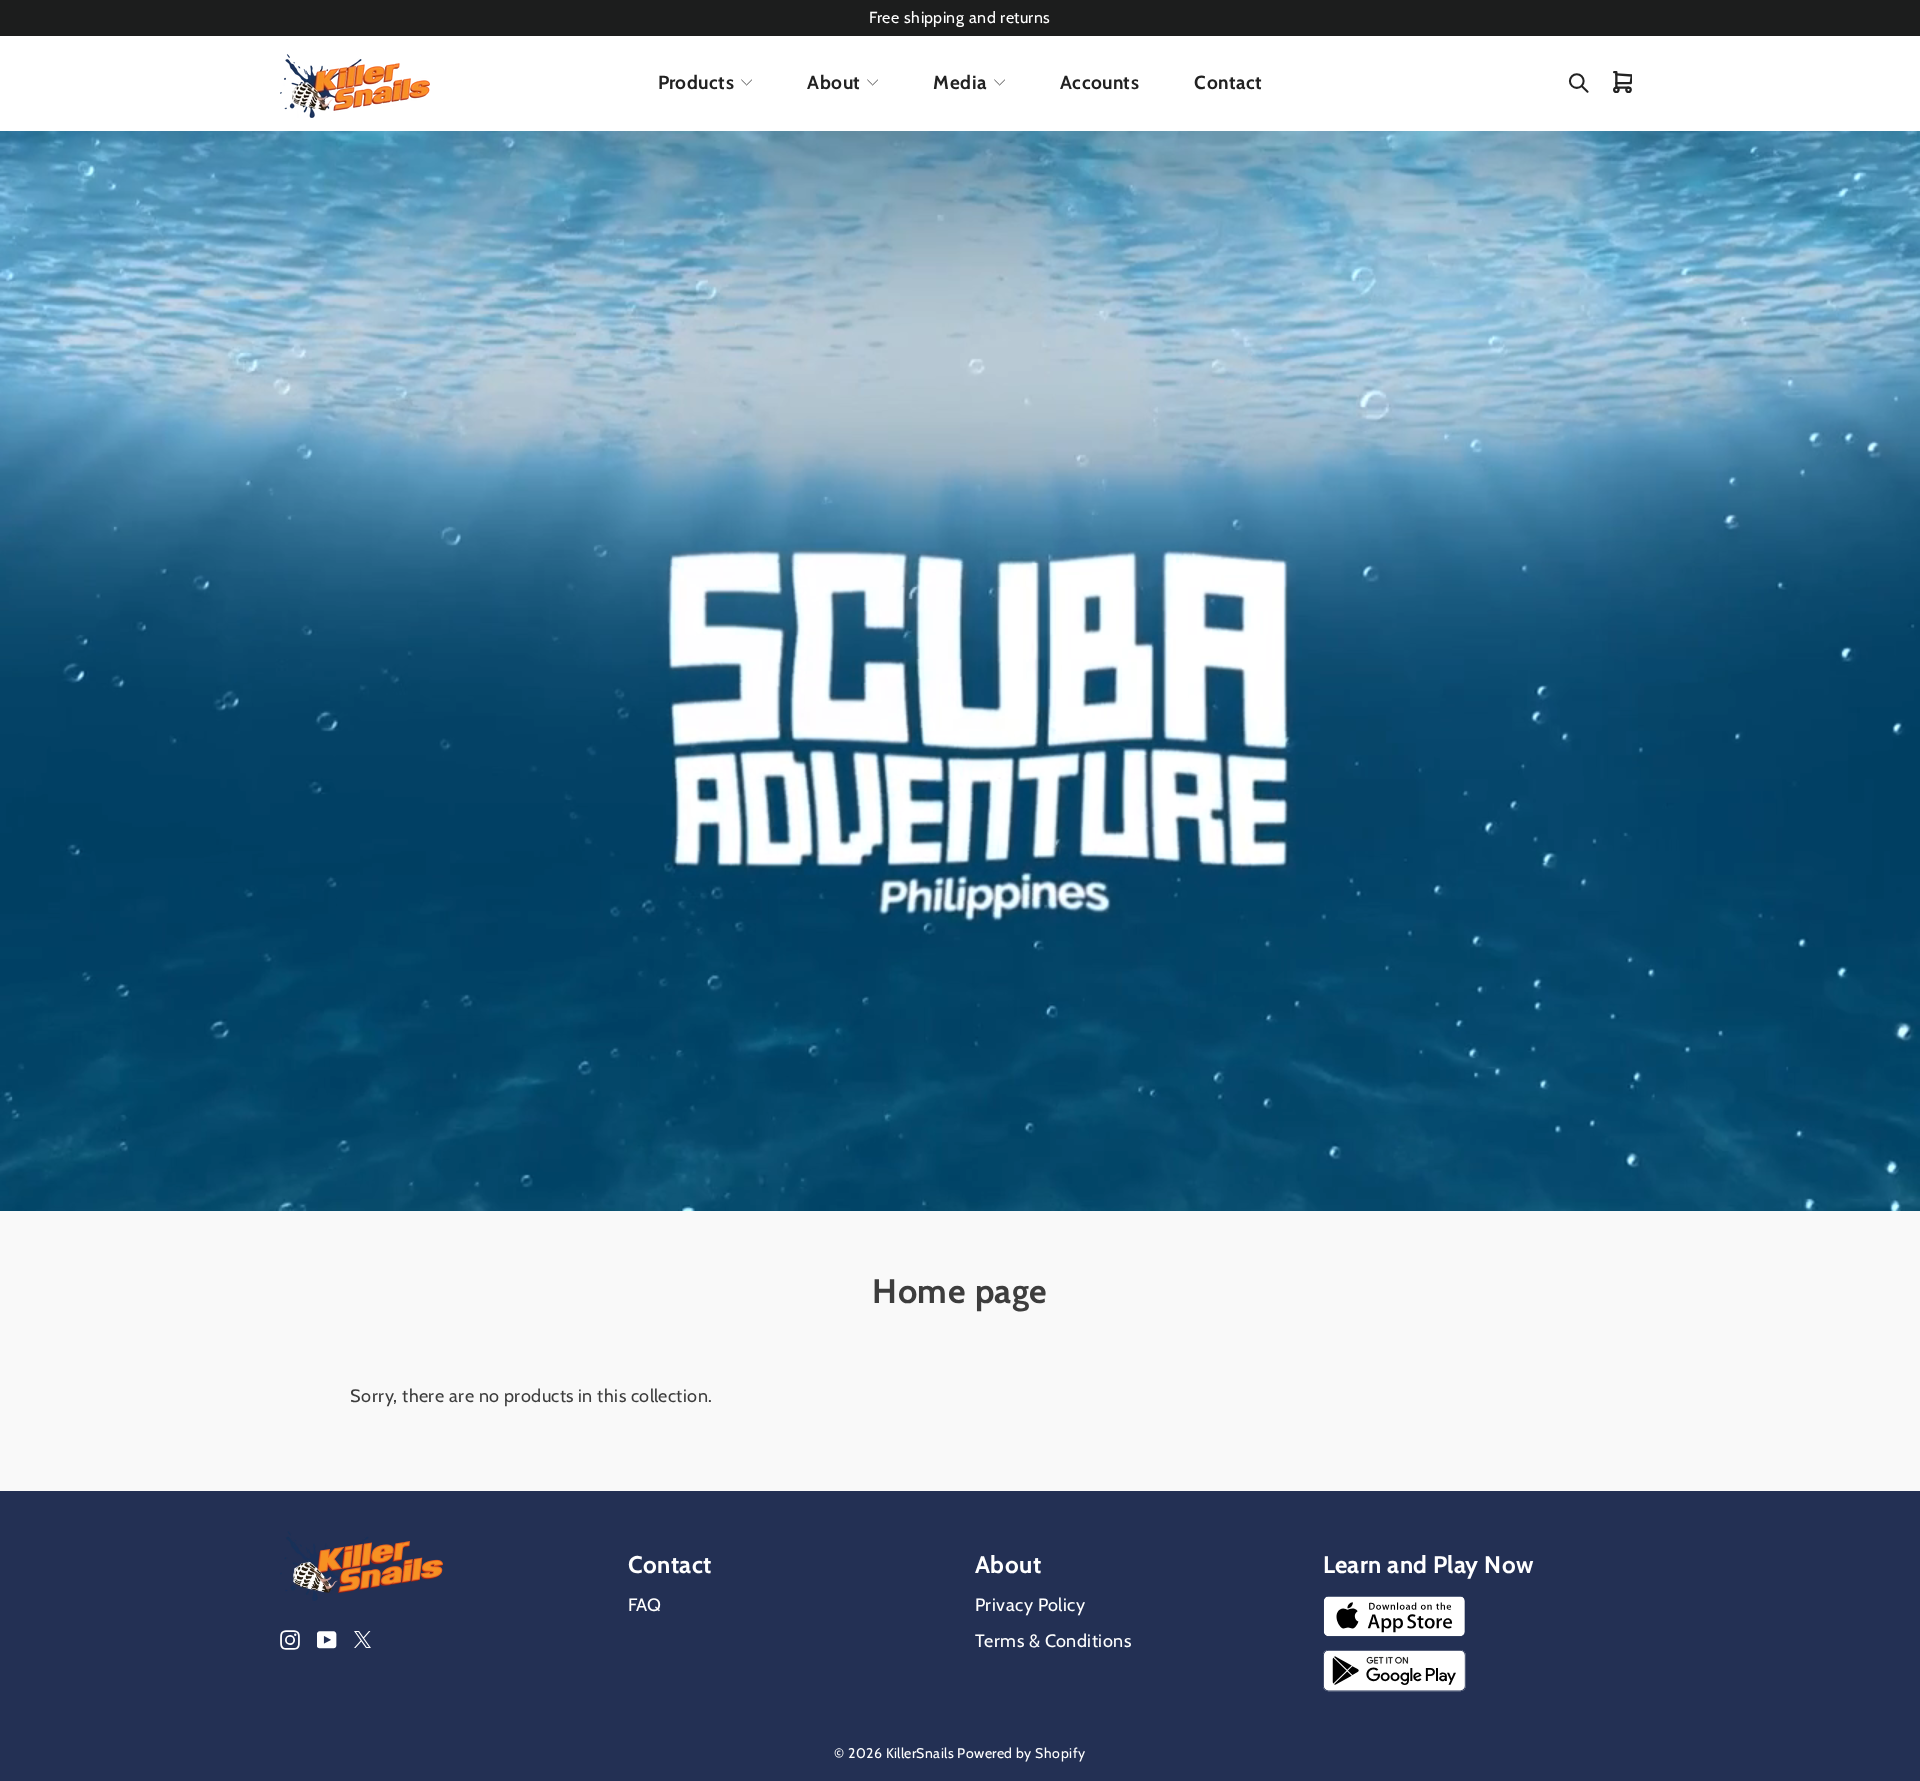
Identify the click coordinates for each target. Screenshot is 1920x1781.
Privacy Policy (1030, 1605)
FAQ (645, 1605)
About (833, 82)
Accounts (1100, 82)
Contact (1228, 82)
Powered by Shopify (1021, 1753)
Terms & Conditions (1053, 1641)
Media (959, 82)
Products (696, 82)
